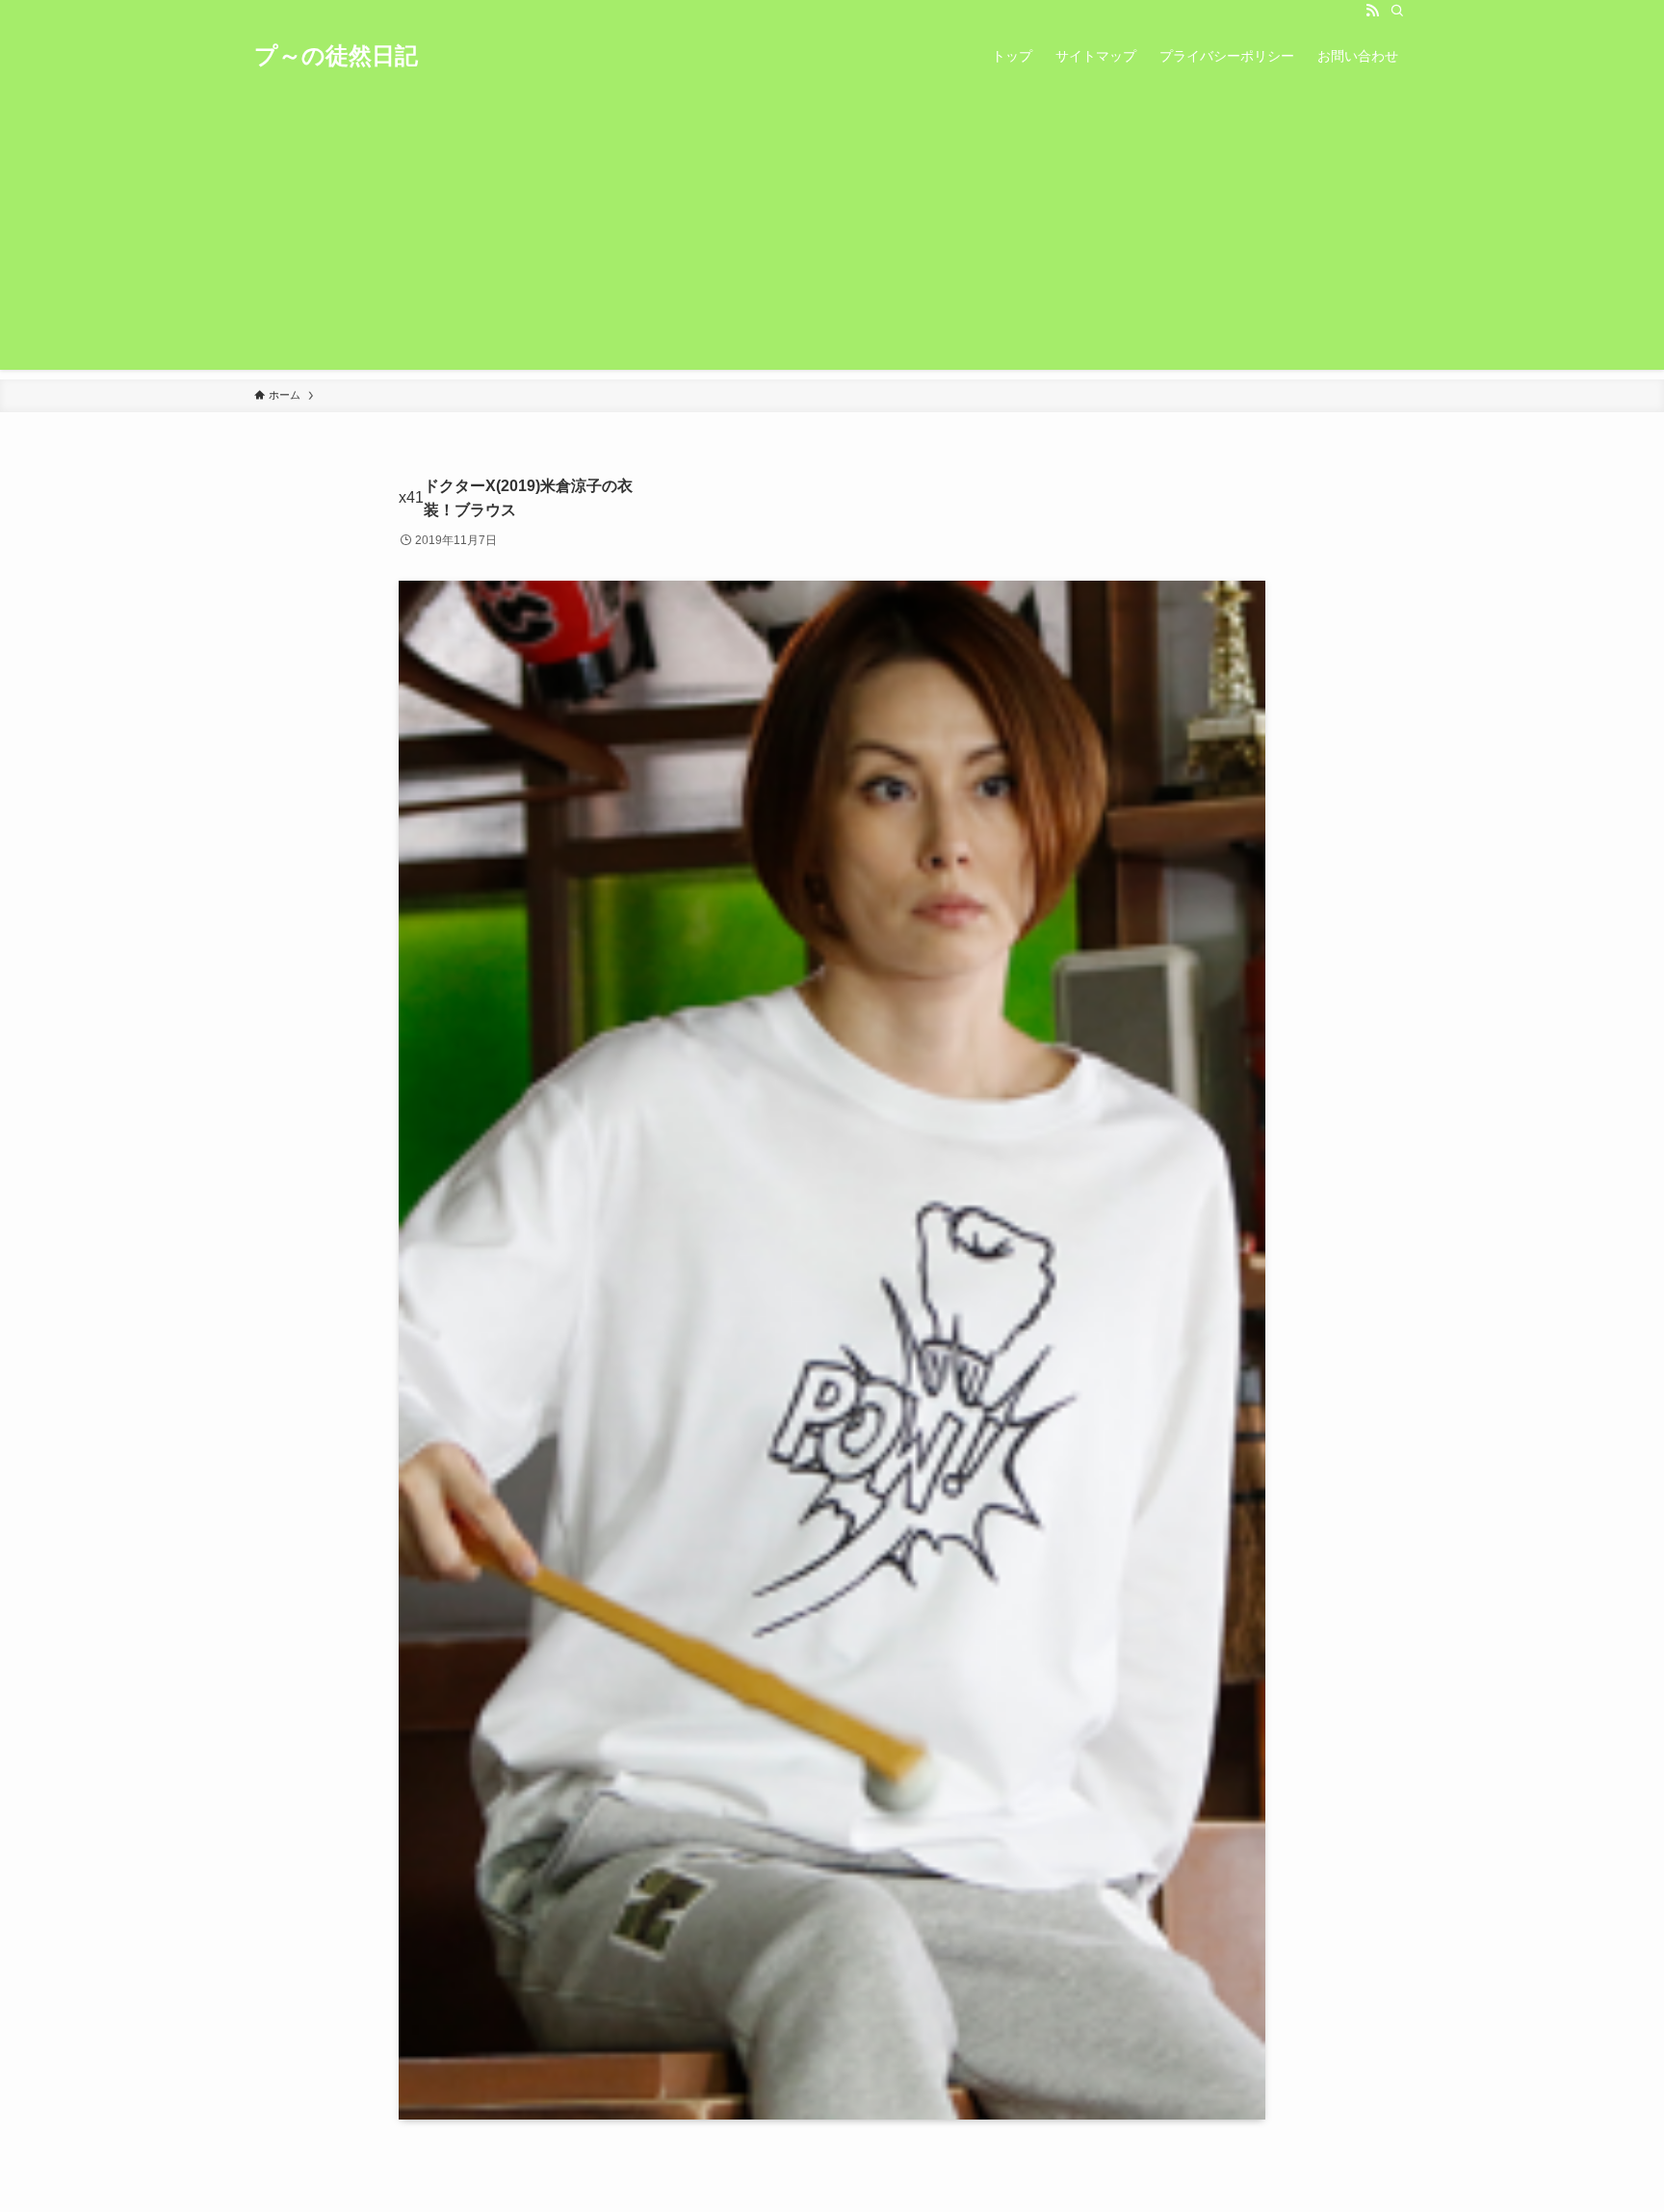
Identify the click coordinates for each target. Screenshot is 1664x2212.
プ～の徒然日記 (336, 56)
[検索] (1397, 11)
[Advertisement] (832, 235)
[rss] (1372, 11)
